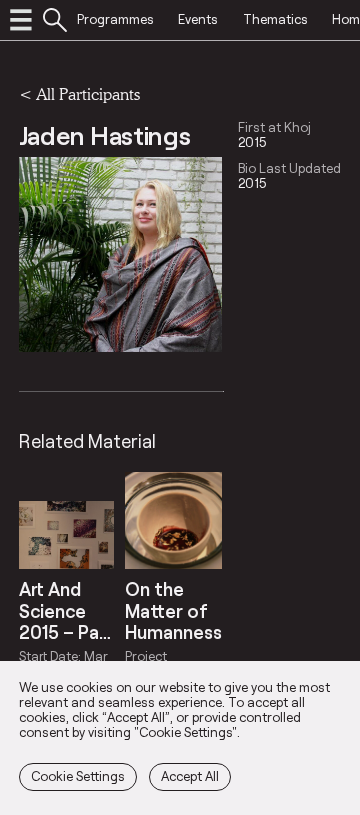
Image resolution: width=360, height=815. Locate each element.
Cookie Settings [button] (78, 776)
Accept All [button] (190, 776)
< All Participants (79, 93)
